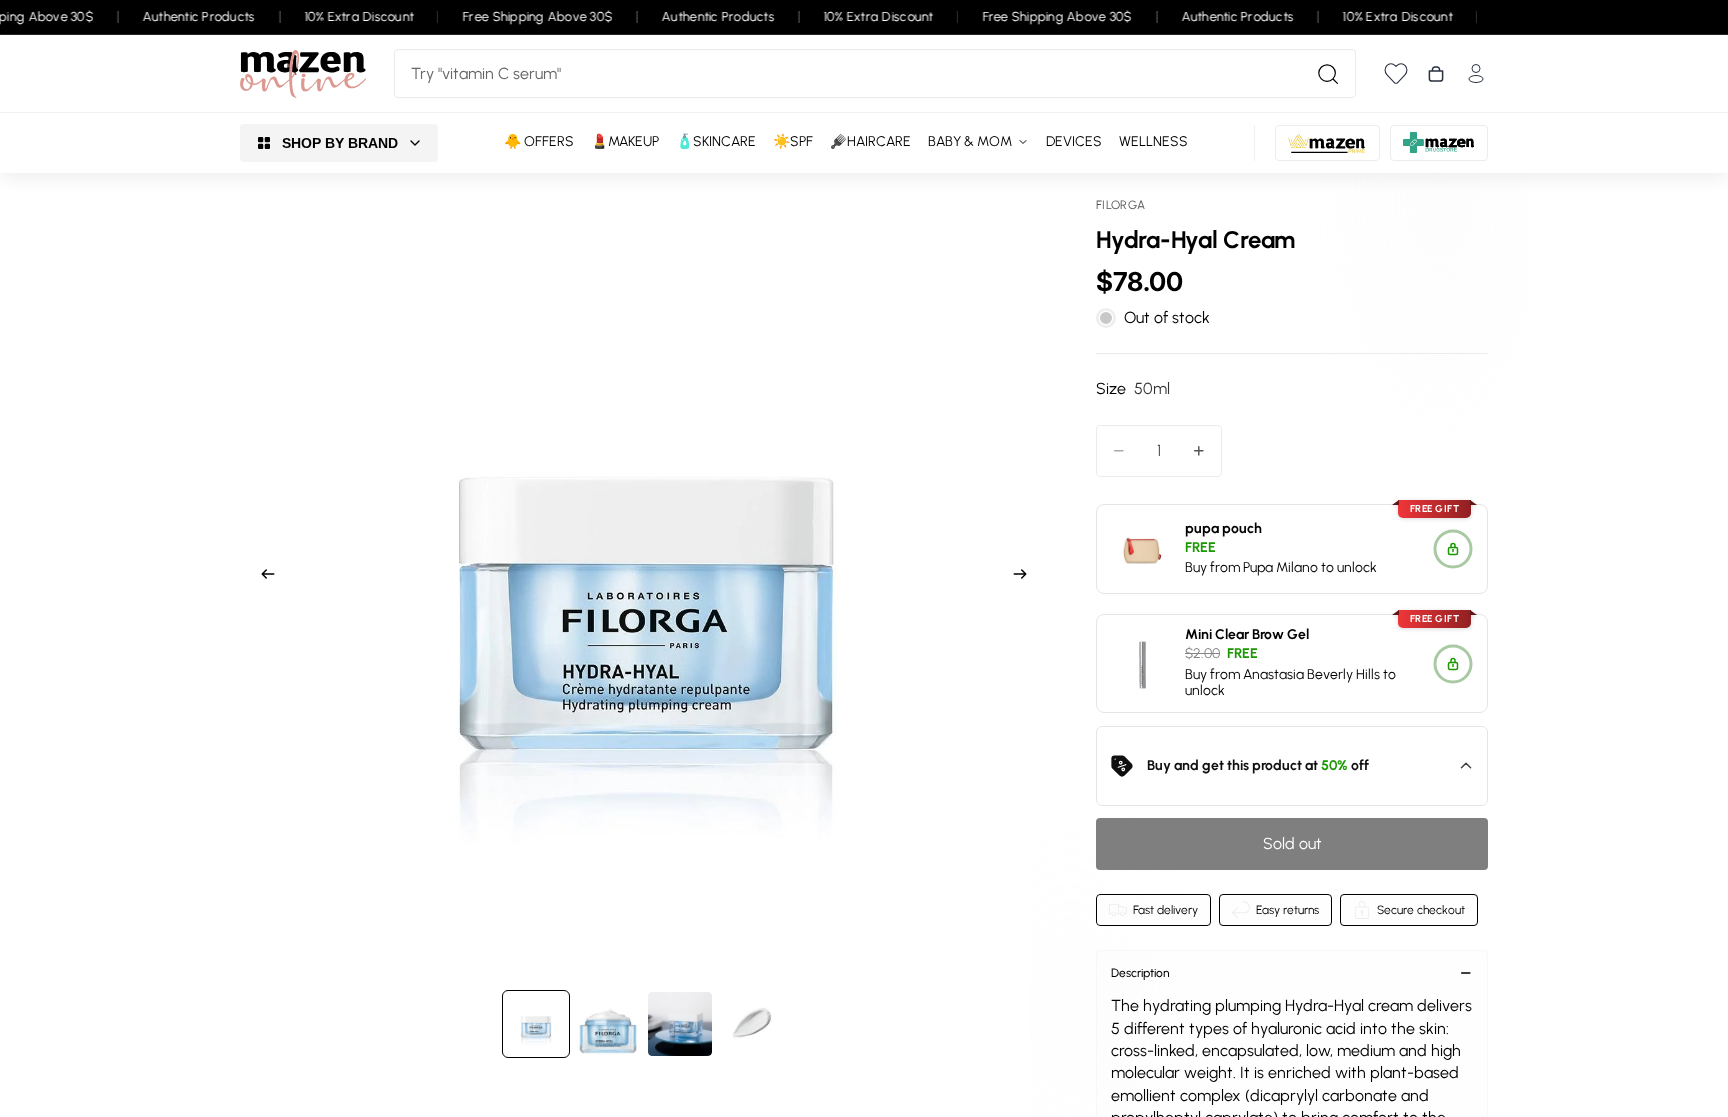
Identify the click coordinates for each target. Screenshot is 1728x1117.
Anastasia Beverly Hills (1311, 674)
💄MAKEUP (625, 141)
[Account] (1476, 73)
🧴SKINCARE (716, 141)
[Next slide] (1026, 577)
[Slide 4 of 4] (752, 1024)
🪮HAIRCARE (870, 141)
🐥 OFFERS (539, 141)
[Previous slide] (262, 577)
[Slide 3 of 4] (680, 1024)
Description (1140, 973)
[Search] (1328, 74)
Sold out (1292, 843)
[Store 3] (1439, 143)
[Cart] (1436, 74)
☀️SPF (793, 141)
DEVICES (1074, 141)
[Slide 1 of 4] (536, 1024)
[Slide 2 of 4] (608, 1024)
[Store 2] (1327, 143)
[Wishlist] (1396, 73)
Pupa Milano (1280, 567)
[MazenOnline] (303, 74)
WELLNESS (1153, 141)
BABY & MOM (970, 141)
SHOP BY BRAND (340, 143)
